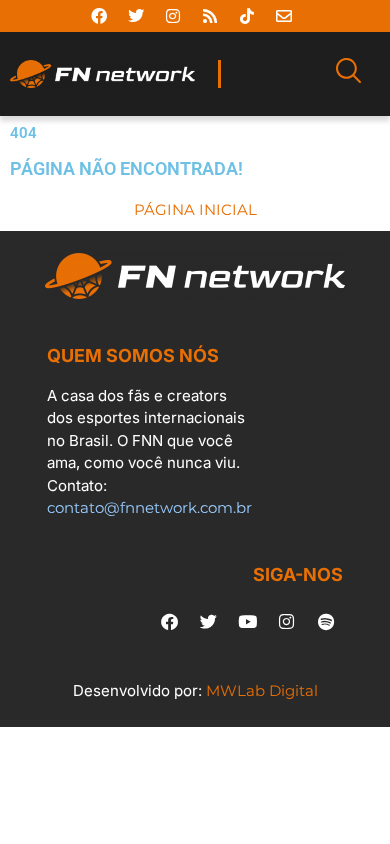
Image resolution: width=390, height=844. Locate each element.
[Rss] (210, 16)
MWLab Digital (262, 690)
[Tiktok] (247, 16)
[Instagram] (173, 16)
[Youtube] (248, 621)
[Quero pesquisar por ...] (348, 74)
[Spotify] (326, 621)
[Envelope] (284, 16)
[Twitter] (136, 16)
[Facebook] (99, 16)
